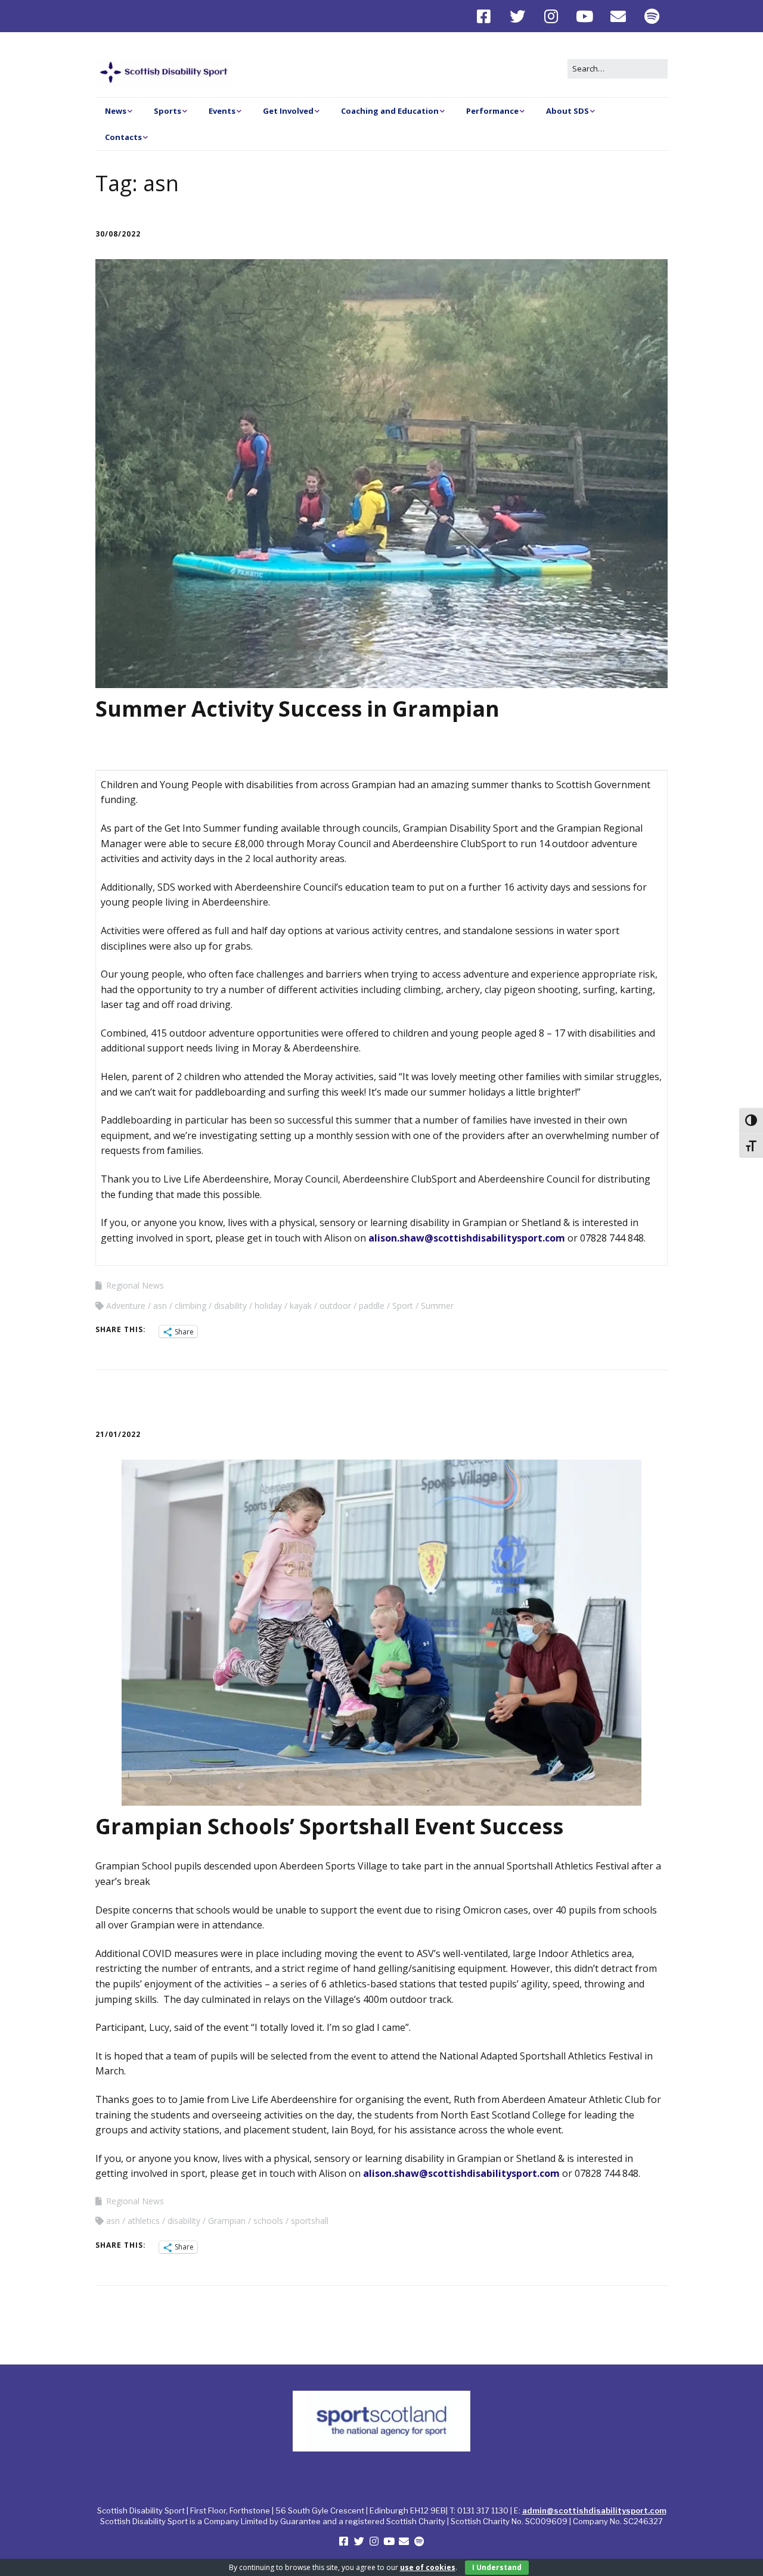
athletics (144, 2221)
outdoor (335, 1306)
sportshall (310, 2221)
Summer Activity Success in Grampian (297, 709)
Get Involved (288, 111)
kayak (301, 1306)
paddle (372, 1306)
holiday (268, 1306)
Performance (492, 111)
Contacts (123, 137)
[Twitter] (518, 16)
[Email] (618, 16)
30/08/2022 (118, 234)
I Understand (497, 2567)
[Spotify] (652, 16)
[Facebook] (487, 16)
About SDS (567, 111)
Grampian (227, 2221)
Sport (403, 1306)
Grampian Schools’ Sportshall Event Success (329, 1826)
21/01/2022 (118, 1434)
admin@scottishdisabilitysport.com (594, 2510)
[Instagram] (551, 16)
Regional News (135, 1285)
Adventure (126, 1306)
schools (268, 2221)
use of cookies (428, 2567)
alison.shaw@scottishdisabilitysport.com (467, 1238)
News (116, 111)
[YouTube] (585, 16)
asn (160, 1306)
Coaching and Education (390, 111)
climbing (190, 1306)
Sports (168, 111)
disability (230, 1306)
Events (222, 111)
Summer (437, 1306)
